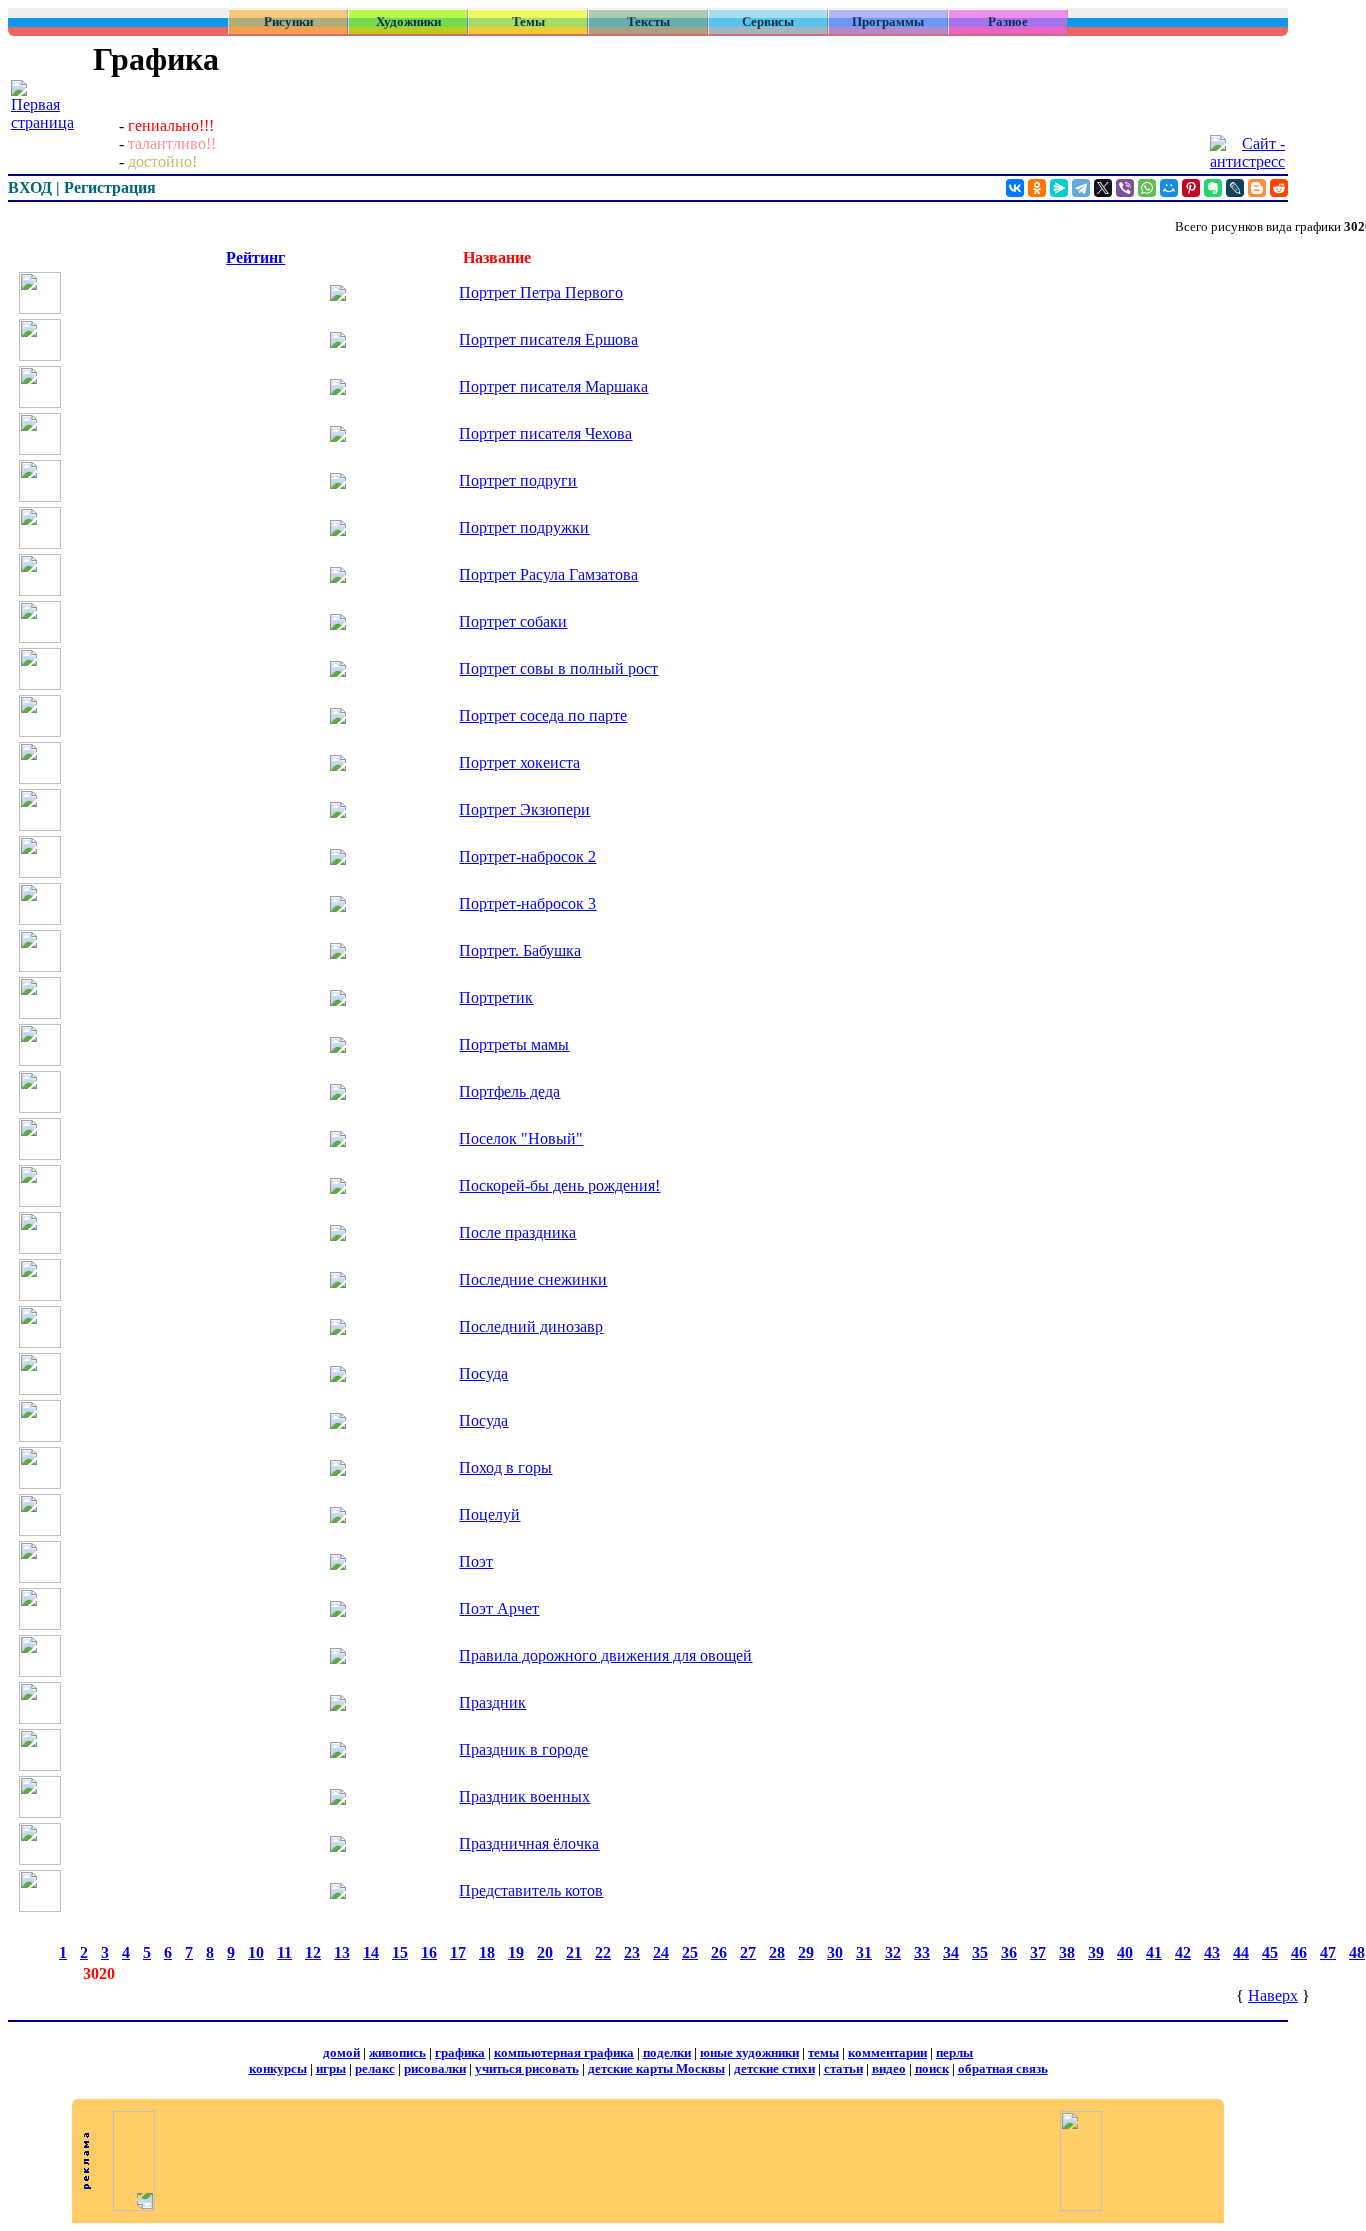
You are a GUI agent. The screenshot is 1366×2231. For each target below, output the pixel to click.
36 (1009, 1952)
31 (864, 1952)
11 (284, 1952)
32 (893, 1952)
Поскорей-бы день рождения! (559, 1185)
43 (1212, 1952)
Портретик (496, 997)
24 (661, 1952)
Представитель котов (531, 1890)
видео (889, 2068)
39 (1096, 1952)
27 (748, 1952)
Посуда (483, 1373)
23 (632, 1952)
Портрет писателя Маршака (553, 386)
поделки (667, 2052)
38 (1067, 1952)
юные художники (749, 2052)
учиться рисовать (527, 2068)
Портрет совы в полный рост (558, 668)
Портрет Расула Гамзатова (548, 574)
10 (256, 1952)
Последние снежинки (533, 1279)
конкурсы (278, 2068)
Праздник (492, 1702)
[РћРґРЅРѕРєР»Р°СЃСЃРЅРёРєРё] (1037, 188)
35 (980, 1952)
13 (342, 1952)
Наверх (1273, 1995)
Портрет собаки (513, 621)
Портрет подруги (518, 480)
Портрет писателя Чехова (545, 433)
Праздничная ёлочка (529, 1843)
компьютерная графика (564, 2052)
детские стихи (774, 2068)
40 (1125, 1952)
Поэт (476, 1561)
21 (574, 1952)
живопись (397, 2052)
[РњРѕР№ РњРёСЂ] (1169, 188)
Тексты (648, 21)
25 (690, 1952)
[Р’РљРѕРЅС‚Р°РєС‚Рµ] (1015, 188)
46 (1299, 1952)
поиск (932, 2068)
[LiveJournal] (1235, 188)
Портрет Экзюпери (524, 809)
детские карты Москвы (656, 2068)
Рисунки (288, 21)
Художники (408, 21)
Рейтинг (255, 257)
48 (1357, 1952)
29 (806, 1952)
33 (922, 1952)
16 (429, 1952)
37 (1038, 1952)
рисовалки (435, 2068)
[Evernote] (1213, 188)
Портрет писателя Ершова (548, 339)
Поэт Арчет (499, 1608)
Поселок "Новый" (521, 1138)
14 (371, 1952)
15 (400, 1952)
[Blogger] (1257, 188)
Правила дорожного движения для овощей (605, 1655)
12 (313, 1952)
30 (835, 1952)
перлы (954, 2052)
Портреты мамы (514, 1044)
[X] (1103, 188)
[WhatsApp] (1147, 188)
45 (1270, 1952)
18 (487, 1952)
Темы (528, 21)
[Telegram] (1081, 188)
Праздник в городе (523, 1749)
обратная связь (1003, 2068)
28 (777, 1952)
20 (545, 1952)
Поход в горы (505, 1467)
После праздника (517, 1232)
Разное (1008, 21)
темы (823, 2052)
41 (1154, 1952)
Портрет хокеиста (519, 762)
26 (719, 1952)
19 (516, 1952)
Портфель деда (509, 1091)
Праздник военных (524, 1796)
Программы (888, 21)
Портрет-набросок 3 (527, 903)
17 (458, 1952)
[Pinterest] (1191, 188)
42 (1183, 1952)
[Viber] (1125, 188)
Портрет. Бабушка (520, 950)
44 (1241, 1952)
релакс (375, 2068)
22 (603, 1952)
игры (331, 2068)
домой (341, 2052)
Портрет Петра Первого (541, 292)
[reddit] (1279, 188)
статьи (843, 2068)
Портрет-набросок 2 (527, 856)
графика (460, 2052)
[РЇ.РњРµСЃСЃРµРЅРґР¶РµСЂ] (1059, 188)
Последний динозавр (531, 1326)
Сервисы (768, 21)
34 (951, 1952)
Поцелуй (489, 1514)
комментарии (887, 2052)
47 (1328, 1952)
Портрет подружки (524, 527)
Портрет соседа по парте (543, 715)
